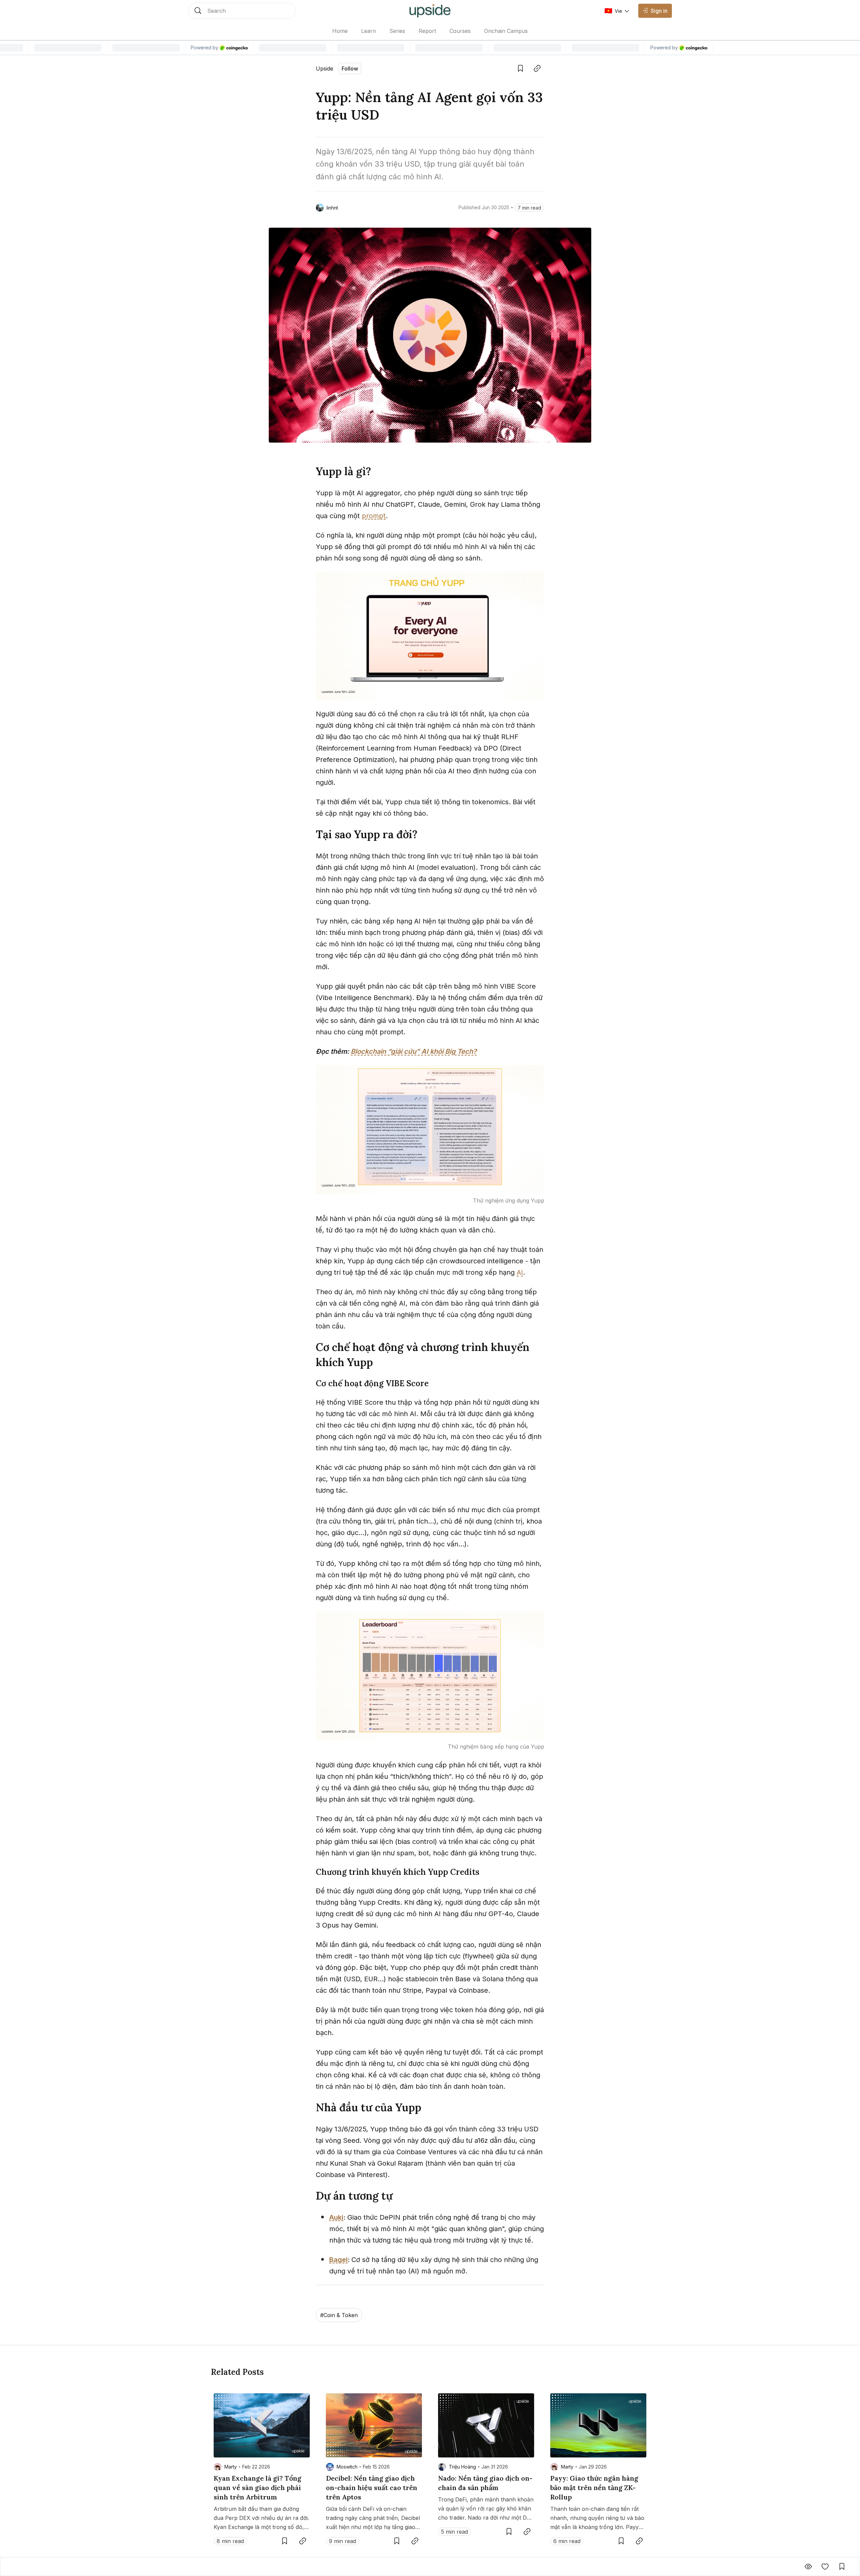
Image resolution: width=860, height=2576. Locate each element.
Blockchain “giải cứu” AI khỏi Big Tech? (414, 1051)
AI (520, 1272)
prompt (374, 516)
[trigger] (242, 11)
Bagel (338, 2260)
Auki (336, 2217)
